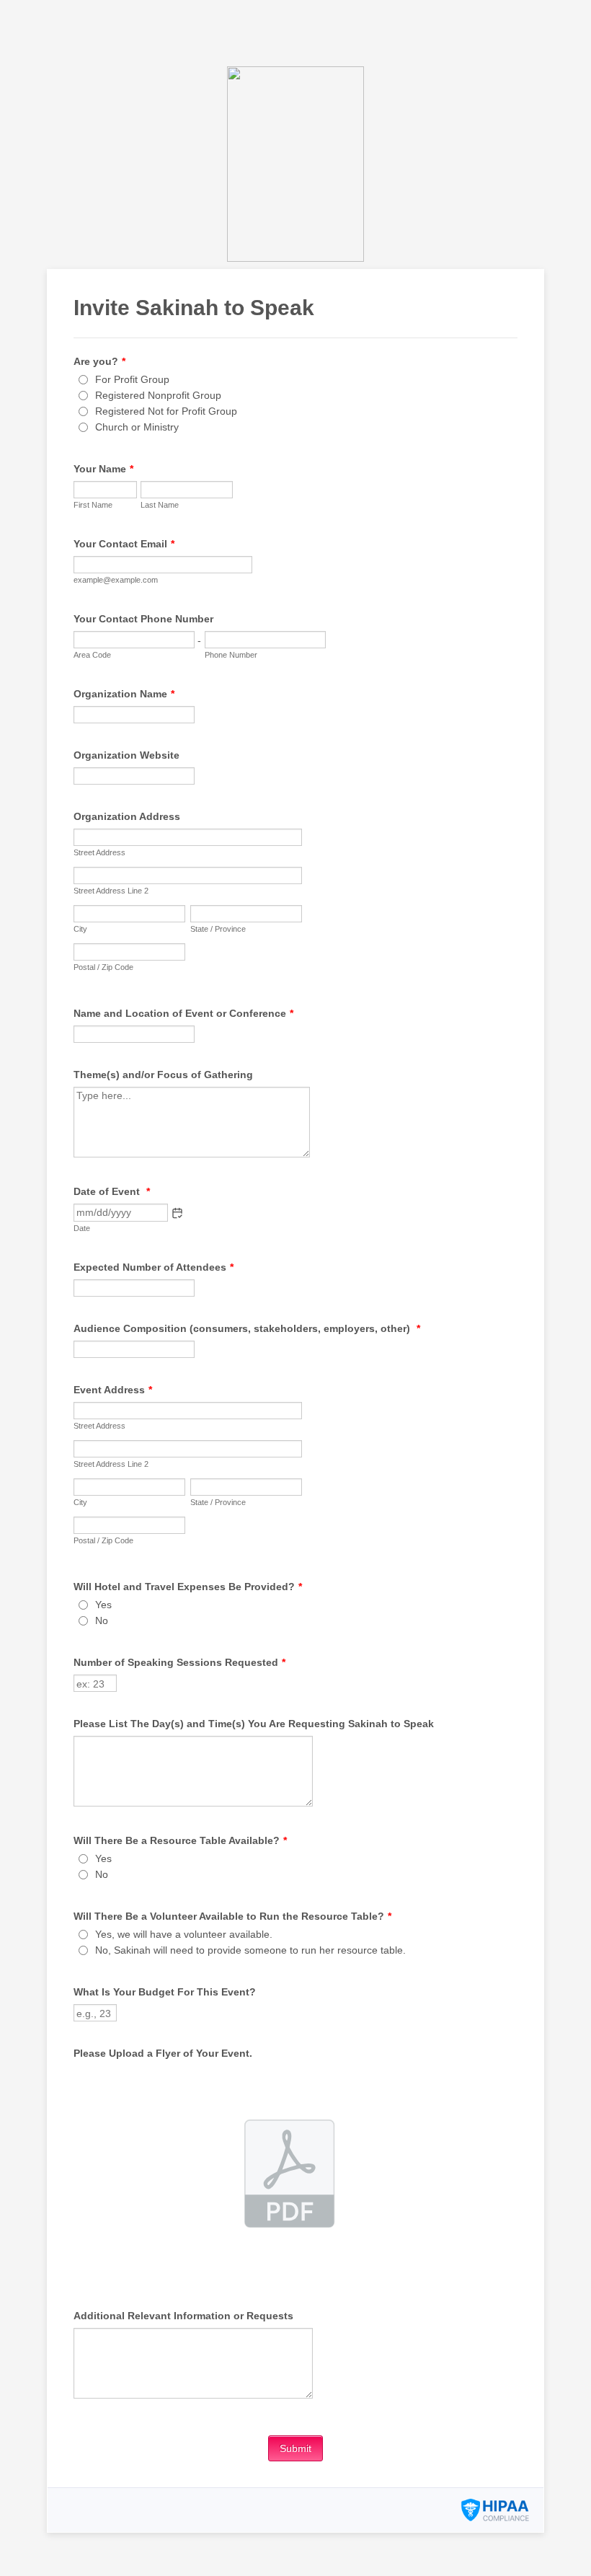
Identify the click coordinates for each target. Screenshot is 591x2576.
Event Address (113, 1390)
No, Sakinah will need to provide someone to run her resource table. (250, 1950)
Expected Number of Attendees (154, 1267)
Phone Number (231, 655)
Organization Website (126, 755)
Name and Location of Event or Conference (183, 1013)
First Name (93, 505)
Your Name (103, 469)
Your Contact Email (124, 544)
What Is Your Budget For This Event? (165, 1992)
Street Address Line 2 (111, 891)
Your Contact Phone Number (143, 619)
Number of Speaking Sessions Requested (179, 1662)
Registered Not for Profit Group (166, 411)
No (102, 1620)
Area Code (92, 655)
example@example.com (116, 580)
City (80, 929)
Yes (103, 1605)
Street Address (99, 852)
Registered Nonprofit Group (158, 395)
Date (82, 1228)
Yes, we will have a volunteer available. (184, 1934)
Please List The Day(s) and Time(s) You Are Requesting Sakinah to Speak (254, 1724)
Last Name (160, 505)
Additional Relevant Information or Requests (183, 2316)
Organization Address (127, 816)
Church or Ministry (137, 427)
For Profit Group (132, 379)
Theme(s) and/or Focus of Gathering (163, 1075)
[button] (177, 1213)
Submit (295, 2448)
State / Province (218, 929)
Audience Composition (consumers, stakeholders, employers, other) (247, 1328)
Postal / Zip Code (103, 967)
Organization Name (124, 694)
